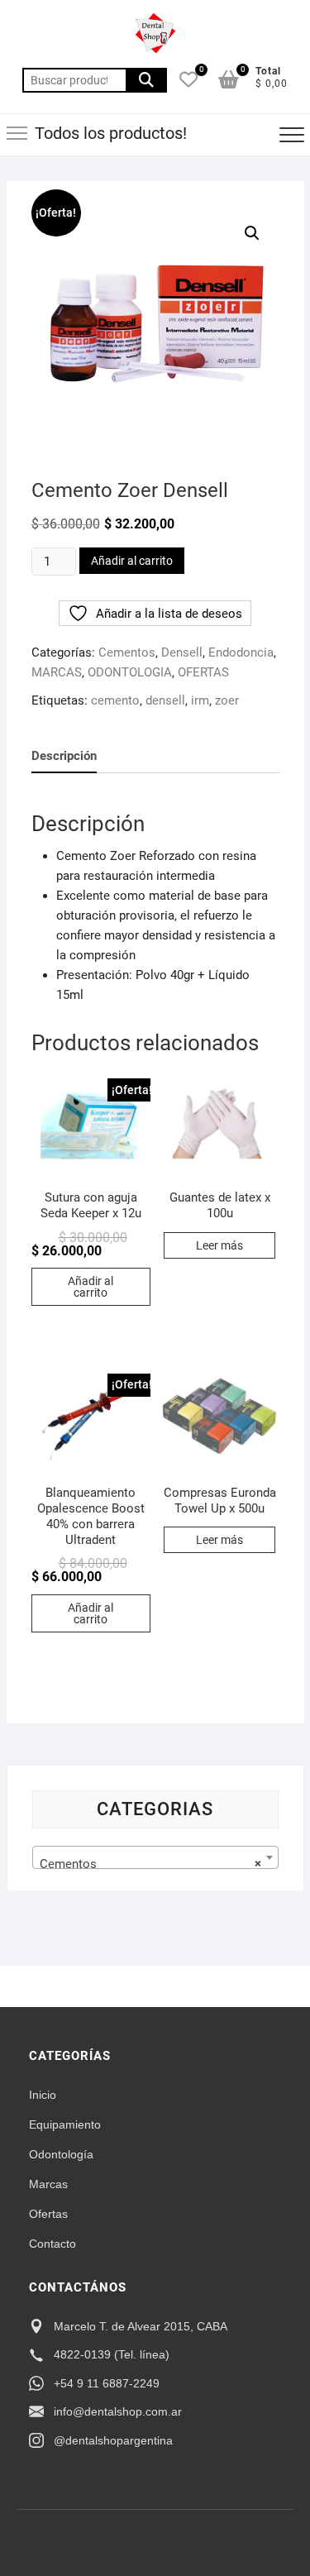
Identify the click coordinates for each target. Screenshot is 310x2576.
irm (200, 700)
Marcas (48, 2184)
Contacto (52, 2244)
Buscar (146, 80)
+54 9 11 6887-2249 (107, 2383)
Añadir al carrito (132, 561)
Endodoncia (241, 652)
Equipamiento (65, 2124)
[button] (252, 233)
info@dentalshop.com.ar (118, 2411)
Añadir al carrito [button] (91, 1287)
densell (165, 700)
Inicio (43, 2095)
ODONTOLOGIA (130, 672)
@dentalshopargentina (113, 2440)
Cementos (127, 652)
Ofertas (48, 2214)
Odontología (61, 2154)
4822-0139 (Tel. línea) (112, 2354)
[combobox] (155, 1857)
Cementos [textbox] (150, 1864)
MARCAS (57, 672)
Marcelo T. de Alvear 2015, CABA (141, 2326)
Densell (182, 652)
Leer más (219, 1245)
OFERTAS (203, 672)
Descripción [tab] (64, 756)
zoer (227, 700)
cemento (115, 700)
